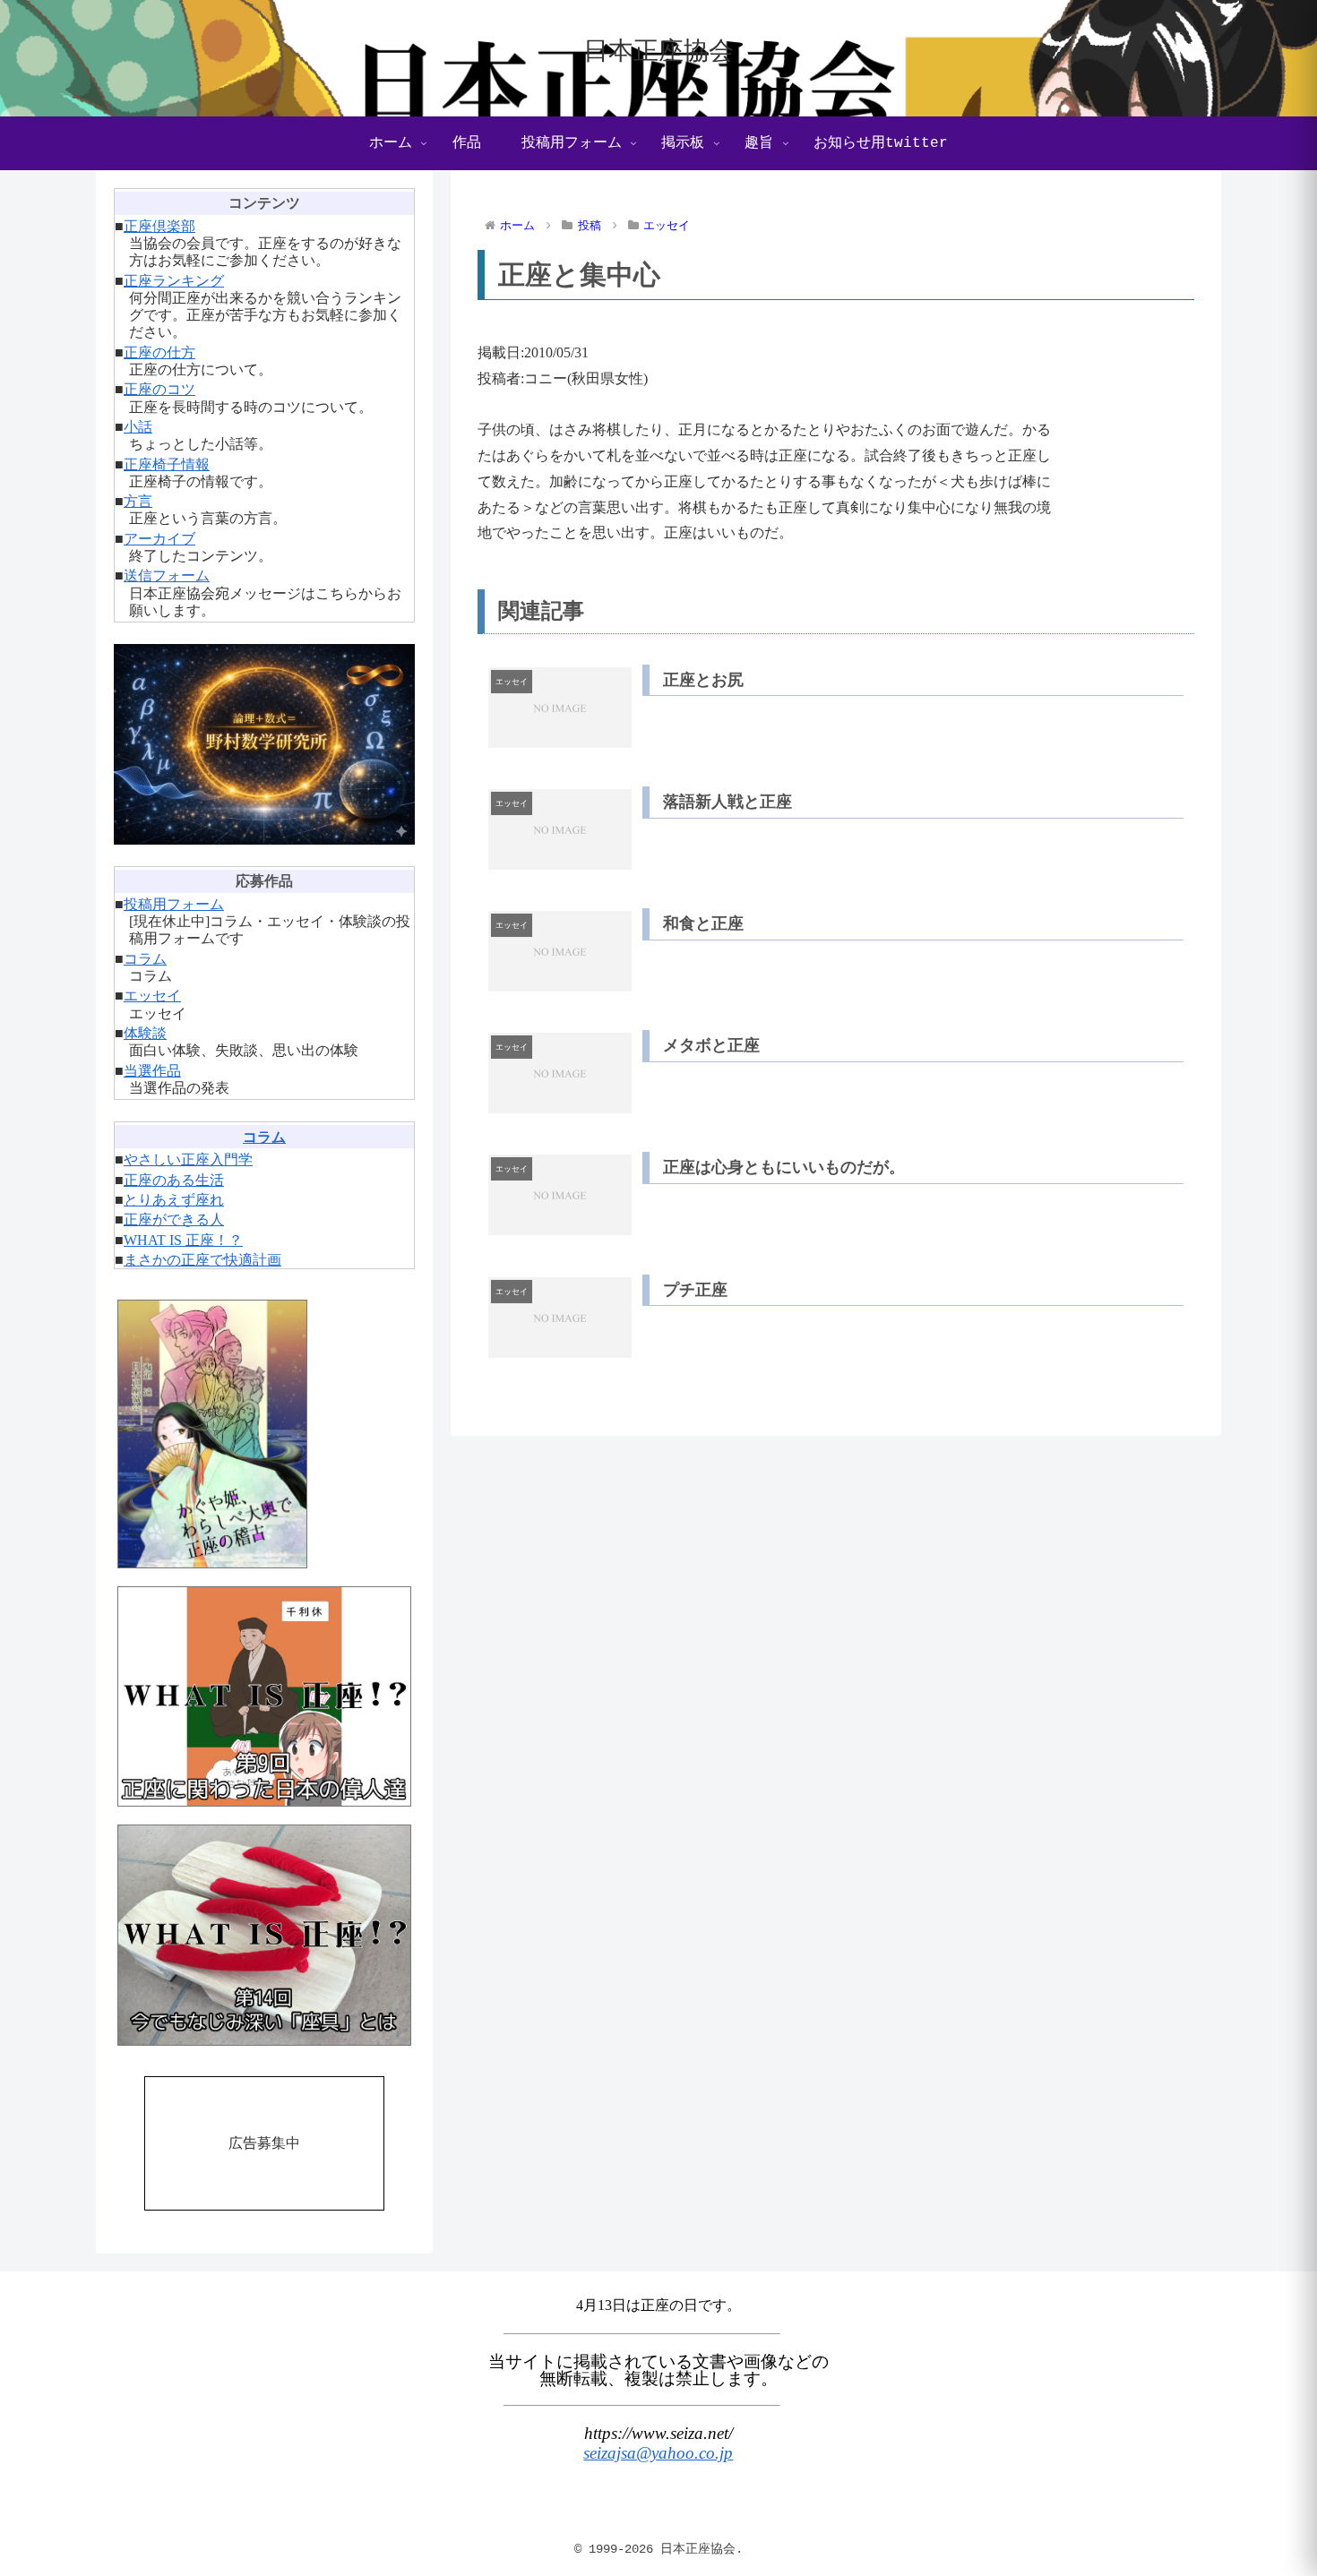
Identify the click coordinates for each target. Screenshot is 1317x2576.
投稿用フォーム (174, 904)
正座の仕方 (159, 352)
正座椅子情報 (167, 464)
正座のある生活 (174, 1180)
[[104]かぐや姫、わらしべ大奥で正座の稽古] (264, 1434)
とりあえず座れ (174, 1200)
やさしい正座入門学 (188, 1159)
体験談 (145, 1033)
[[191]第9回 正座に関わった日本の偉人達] (264, 1697)
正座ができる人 (174, 1219)
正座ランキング (174, 281)
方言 (138, 501)
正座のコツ (159, 389)
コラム (145, 959)
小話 (138, 427)
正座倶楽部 (159, 226)
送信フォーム (167, 575)
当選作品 (152, 1071)
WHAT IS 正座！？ (183, 1240)
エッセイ (152, 996)
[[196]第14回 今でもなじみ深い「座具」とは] (264, 1935)
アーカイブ (159, 539)
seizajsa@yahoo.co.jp (658, 2453)
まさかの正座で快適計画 (202, 1260)
